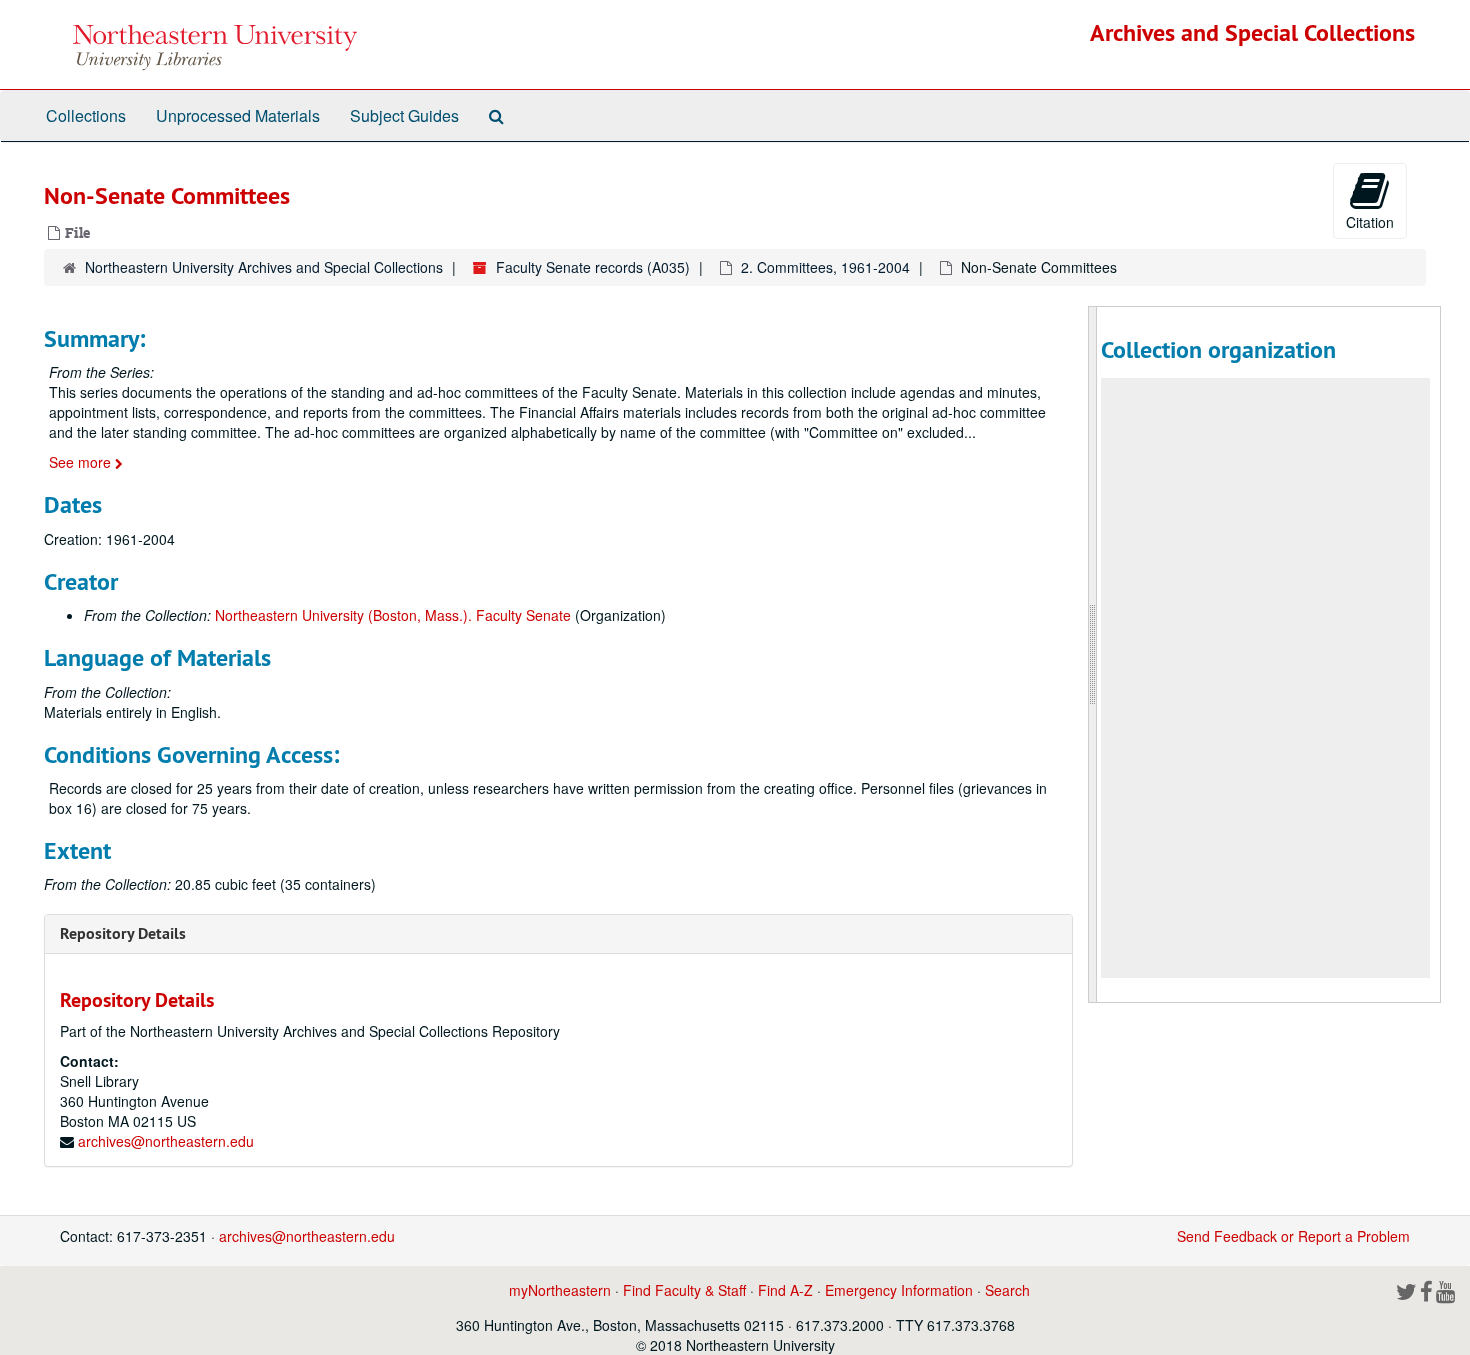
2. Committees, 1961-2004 (825, 267)
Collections (86, 115)
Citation (1370, 222)
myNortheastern (560, 1290)
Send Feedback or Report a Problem (1293, 1236)
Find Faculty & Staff (684, 1290)
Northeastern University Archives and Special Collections (264, 267)
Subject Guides (404, 115)
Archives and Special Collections (1252, 32)
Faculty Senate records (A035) (593, 267)
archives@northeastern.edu (166, 1141)
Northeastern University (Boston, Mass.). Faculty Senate (393, 615)
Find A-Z (785, 1290)
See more (82, 462)
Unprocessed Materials (238, 115)
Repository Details (123, 933)
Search (1007, 1290)
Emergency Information (899, 1290)
